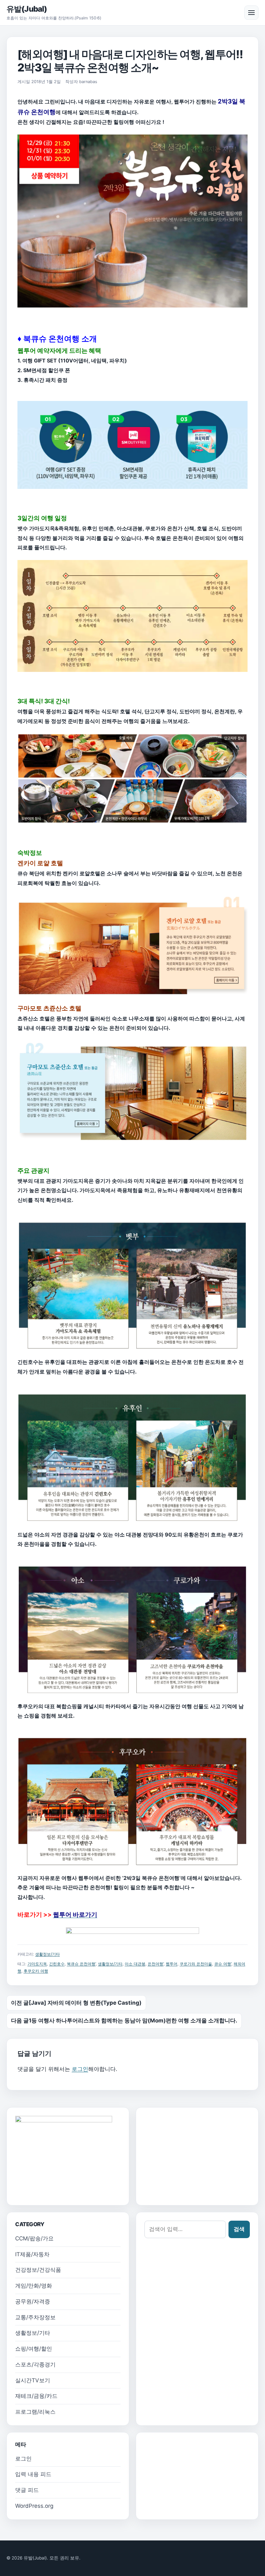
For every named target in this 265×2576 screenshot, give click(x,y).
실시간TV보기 (33, 2380)
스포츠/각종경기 (35, 2365)
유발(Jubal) (27, 9)
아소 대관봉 (135, 1964)
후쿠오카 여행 (36, 1971)
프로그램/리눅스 (35, 2412)
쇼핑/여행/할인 (34, 2349)
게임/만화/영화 (34, 2286)
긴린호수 (57, 1964)
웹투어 (172, 1964)
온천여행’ (156, 1964)
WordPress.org (34, 2506)
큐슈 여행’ (223, 1964)
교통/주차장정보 (35, 2317)
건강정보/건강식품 (38, 2270)
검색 (239, 2229)
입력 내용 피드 (33, 2474)
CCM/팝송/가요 (34, 2238)
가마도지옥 (37, 1964)
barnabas (88, 82)
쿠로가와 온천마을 (196, 1964)
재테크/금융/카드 (36, 2396)
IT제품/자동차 (32, 2254)
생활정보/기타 (48, 1954)
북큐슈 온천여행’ (81, 1964)
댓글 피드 (27, 2490)
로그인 (80, 2069)
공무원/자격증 (33, 2301)
